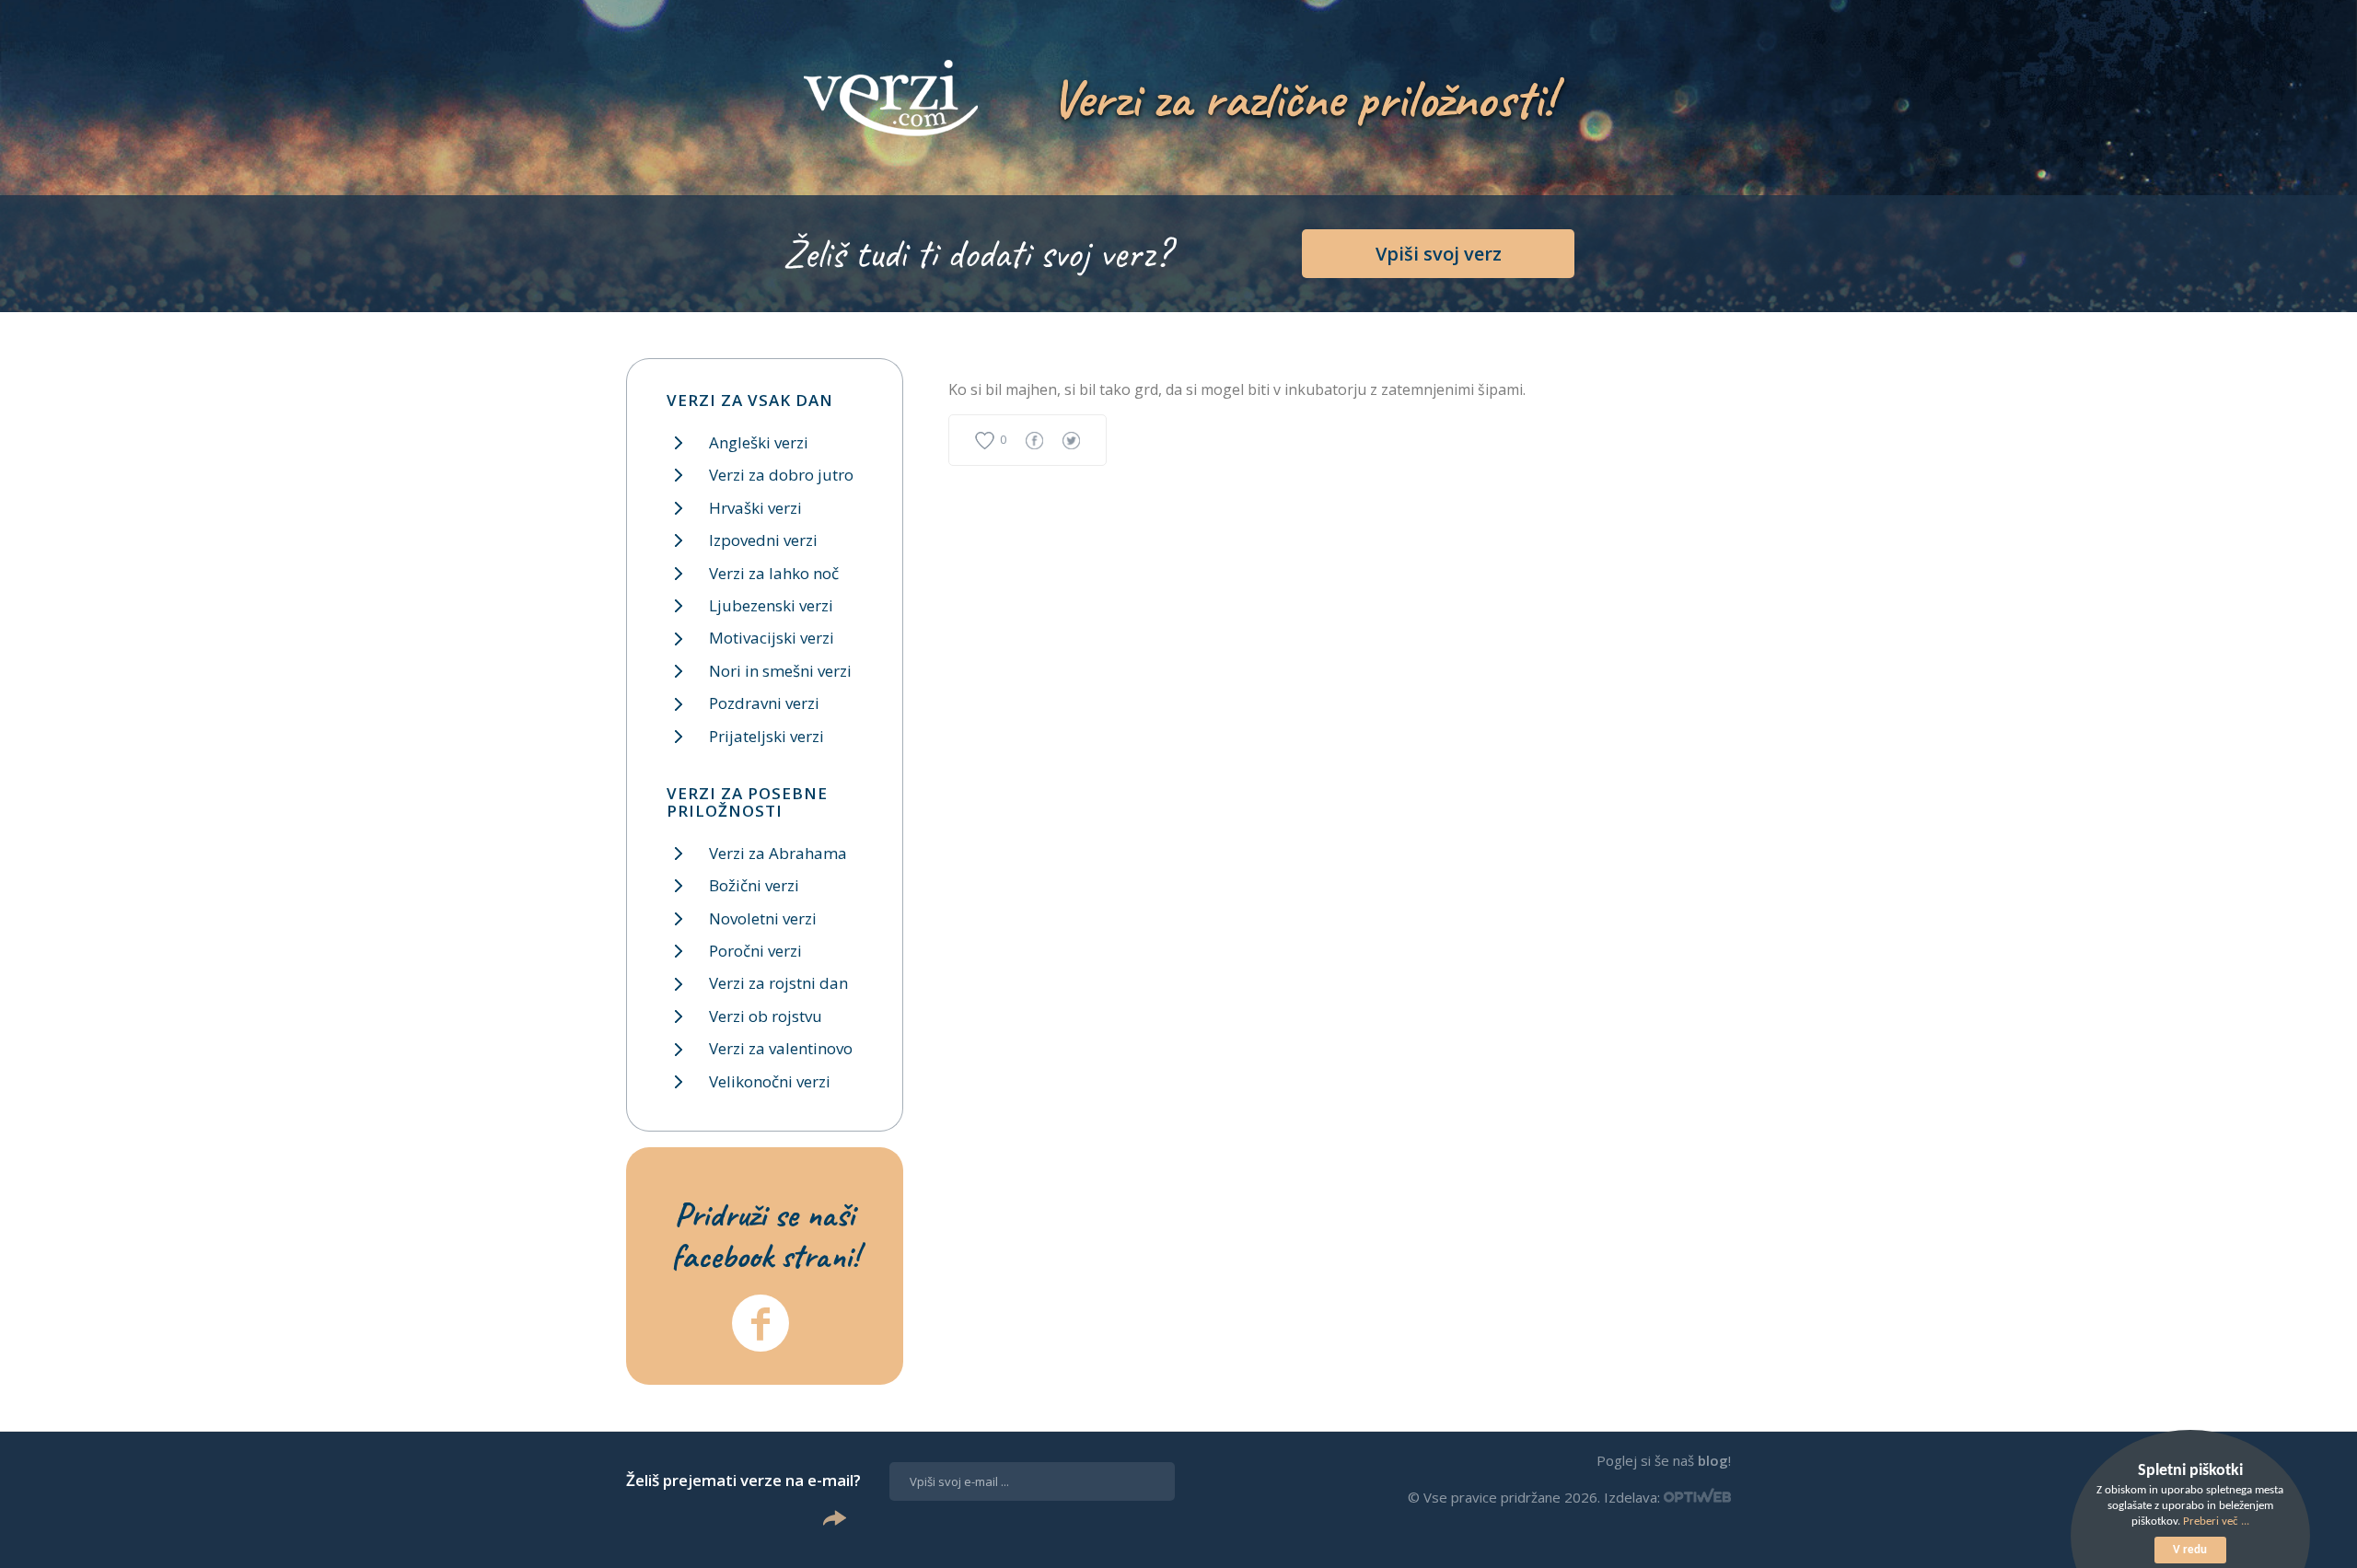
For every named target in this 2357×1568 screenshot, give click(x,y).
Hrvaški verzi (755, 508)
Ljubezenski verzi (771, 605)
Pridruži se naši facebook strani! (765, 1235)
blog (1713, 1460)
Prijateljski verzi (766, 736)
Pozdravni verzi (764, 703)
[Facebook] (761, 1323)
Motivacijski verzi (772, 638)
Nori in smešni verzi (780, 671)
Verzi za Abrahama (778, 853)
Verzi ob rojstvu (766, 1016)
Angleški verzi (759, 442)
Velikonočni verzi (770, 1081)
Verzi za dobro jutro (781, 475)
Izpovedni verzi (763, 540)
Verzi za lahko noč (774, 573)
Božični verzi (754, 885)
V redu (2190, 1550)
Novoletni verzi (763, 918)
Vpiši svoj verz (1439, 254)
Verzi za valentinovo (781, 1048)
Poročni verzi (755, 951)
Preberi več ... (2216, 1522)
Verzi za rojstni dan (778, 983)
